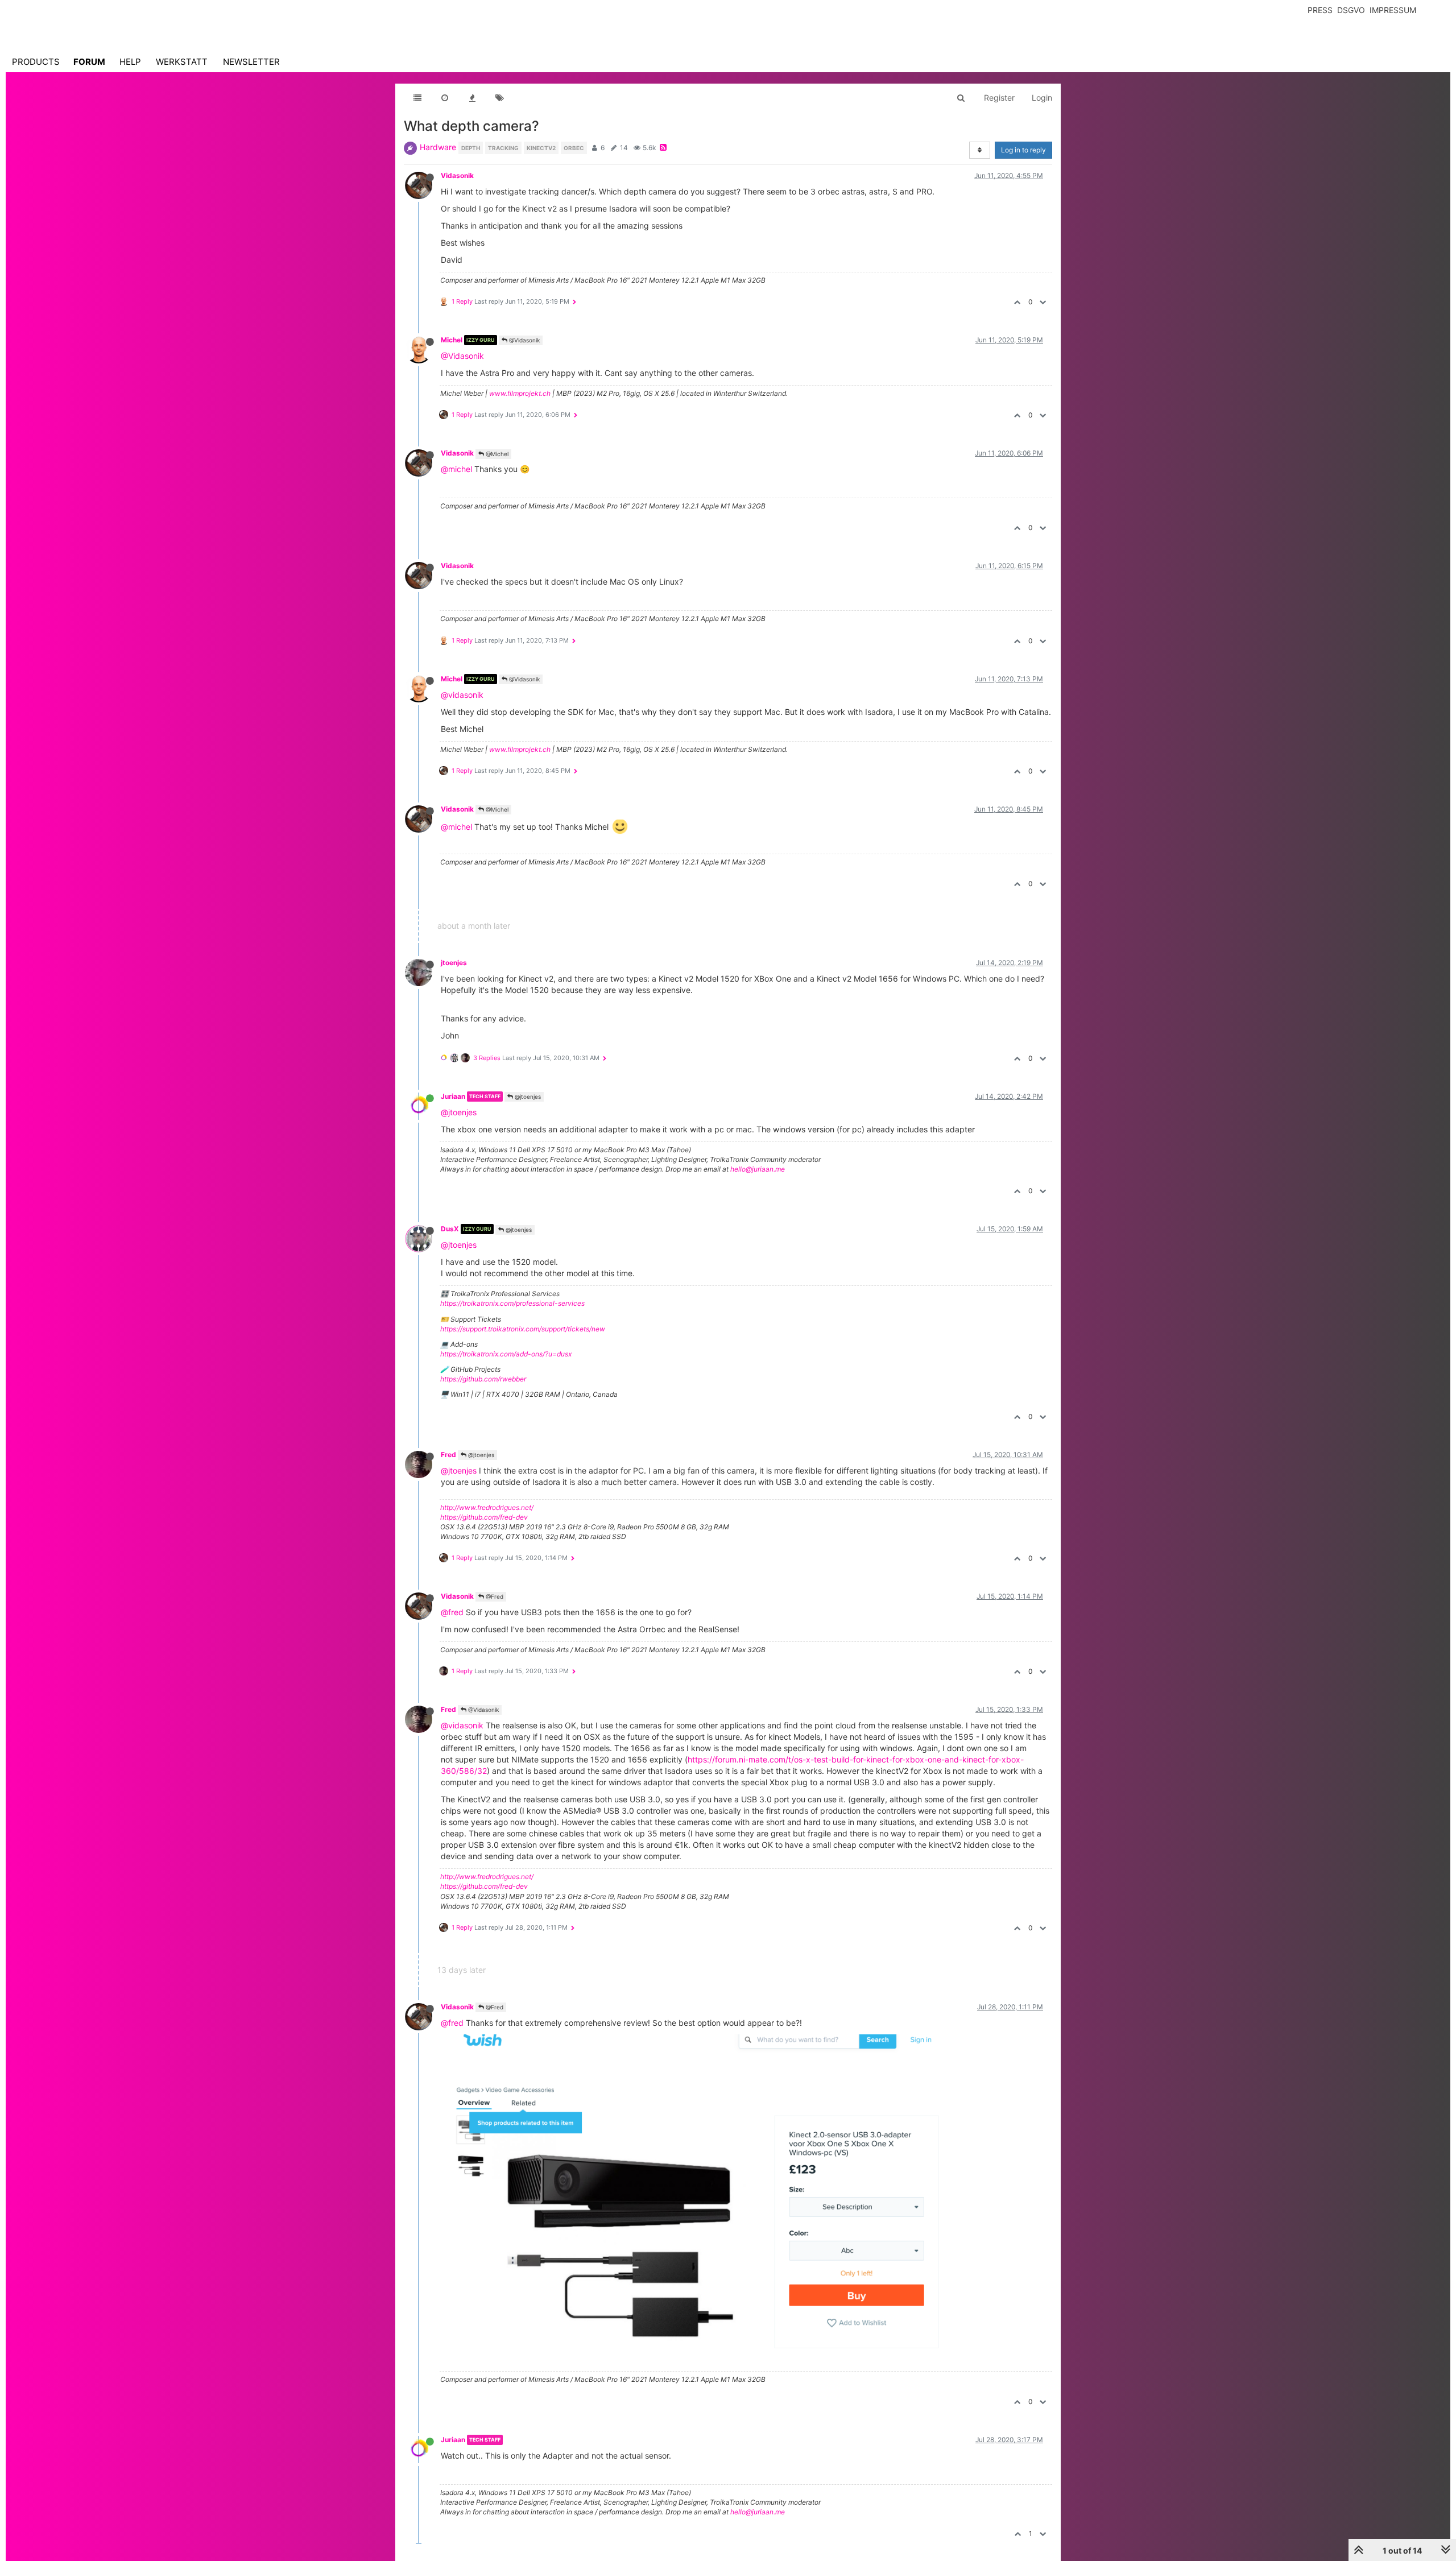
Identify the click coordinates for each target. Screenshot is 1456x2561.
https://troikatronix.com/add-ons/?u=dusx (506, 1354)
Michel (452, 340)
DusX (450, 1229)
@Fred (494, 1596)
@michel (456, 469)
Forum (89, 62)
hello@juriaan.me (758, 1169)
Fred (448, 1455)
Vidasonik (457, 175)
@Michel (496, 454)
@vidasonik (462, 695)
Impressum (1393, 10)
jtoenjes (454, 963)
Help (130, 62)
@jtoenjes (527, 1097)
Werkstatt (182, 62)
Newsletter (251, 62)
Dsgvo (1351, 10)
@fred (452, 1612)
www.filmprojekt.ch (520, 393)
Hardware (438, 147)
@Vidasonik (524, 340)
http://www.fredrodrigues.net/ (487, 1507)
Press (1320, 10)
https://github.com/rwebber (483, 1379)
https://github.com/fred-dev (484, 1517)
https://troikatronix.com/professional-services (512, 1303)
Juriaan (453, 1096)
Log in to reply (1023, 150)
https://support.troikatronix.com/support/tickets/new (523, 1329)
